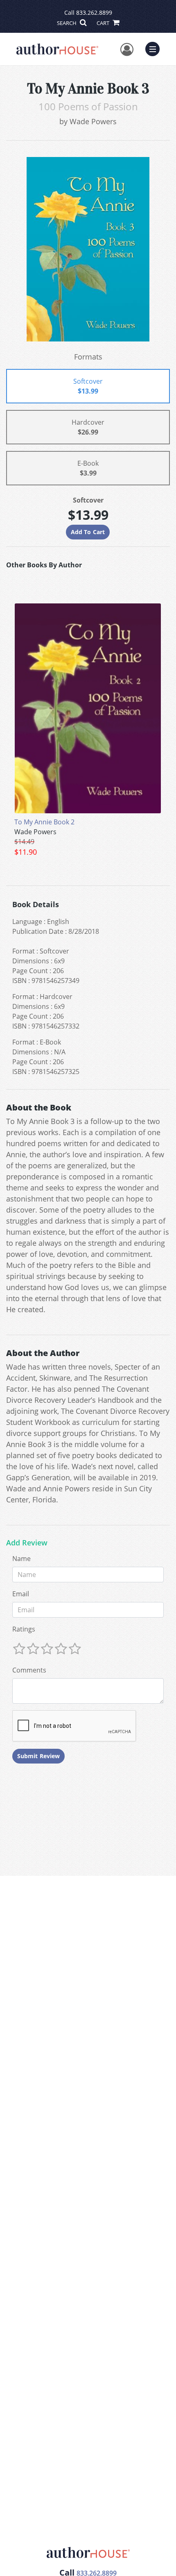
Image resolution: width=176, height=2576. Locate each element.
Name (21, 1559)
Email (21, 1594)
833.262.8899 (94, 13)
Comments (29, 1670)
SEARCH (67, 23)
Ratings (24, 1629)
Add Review (27, 1543)
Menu (155, 48)
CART (104, 23)
